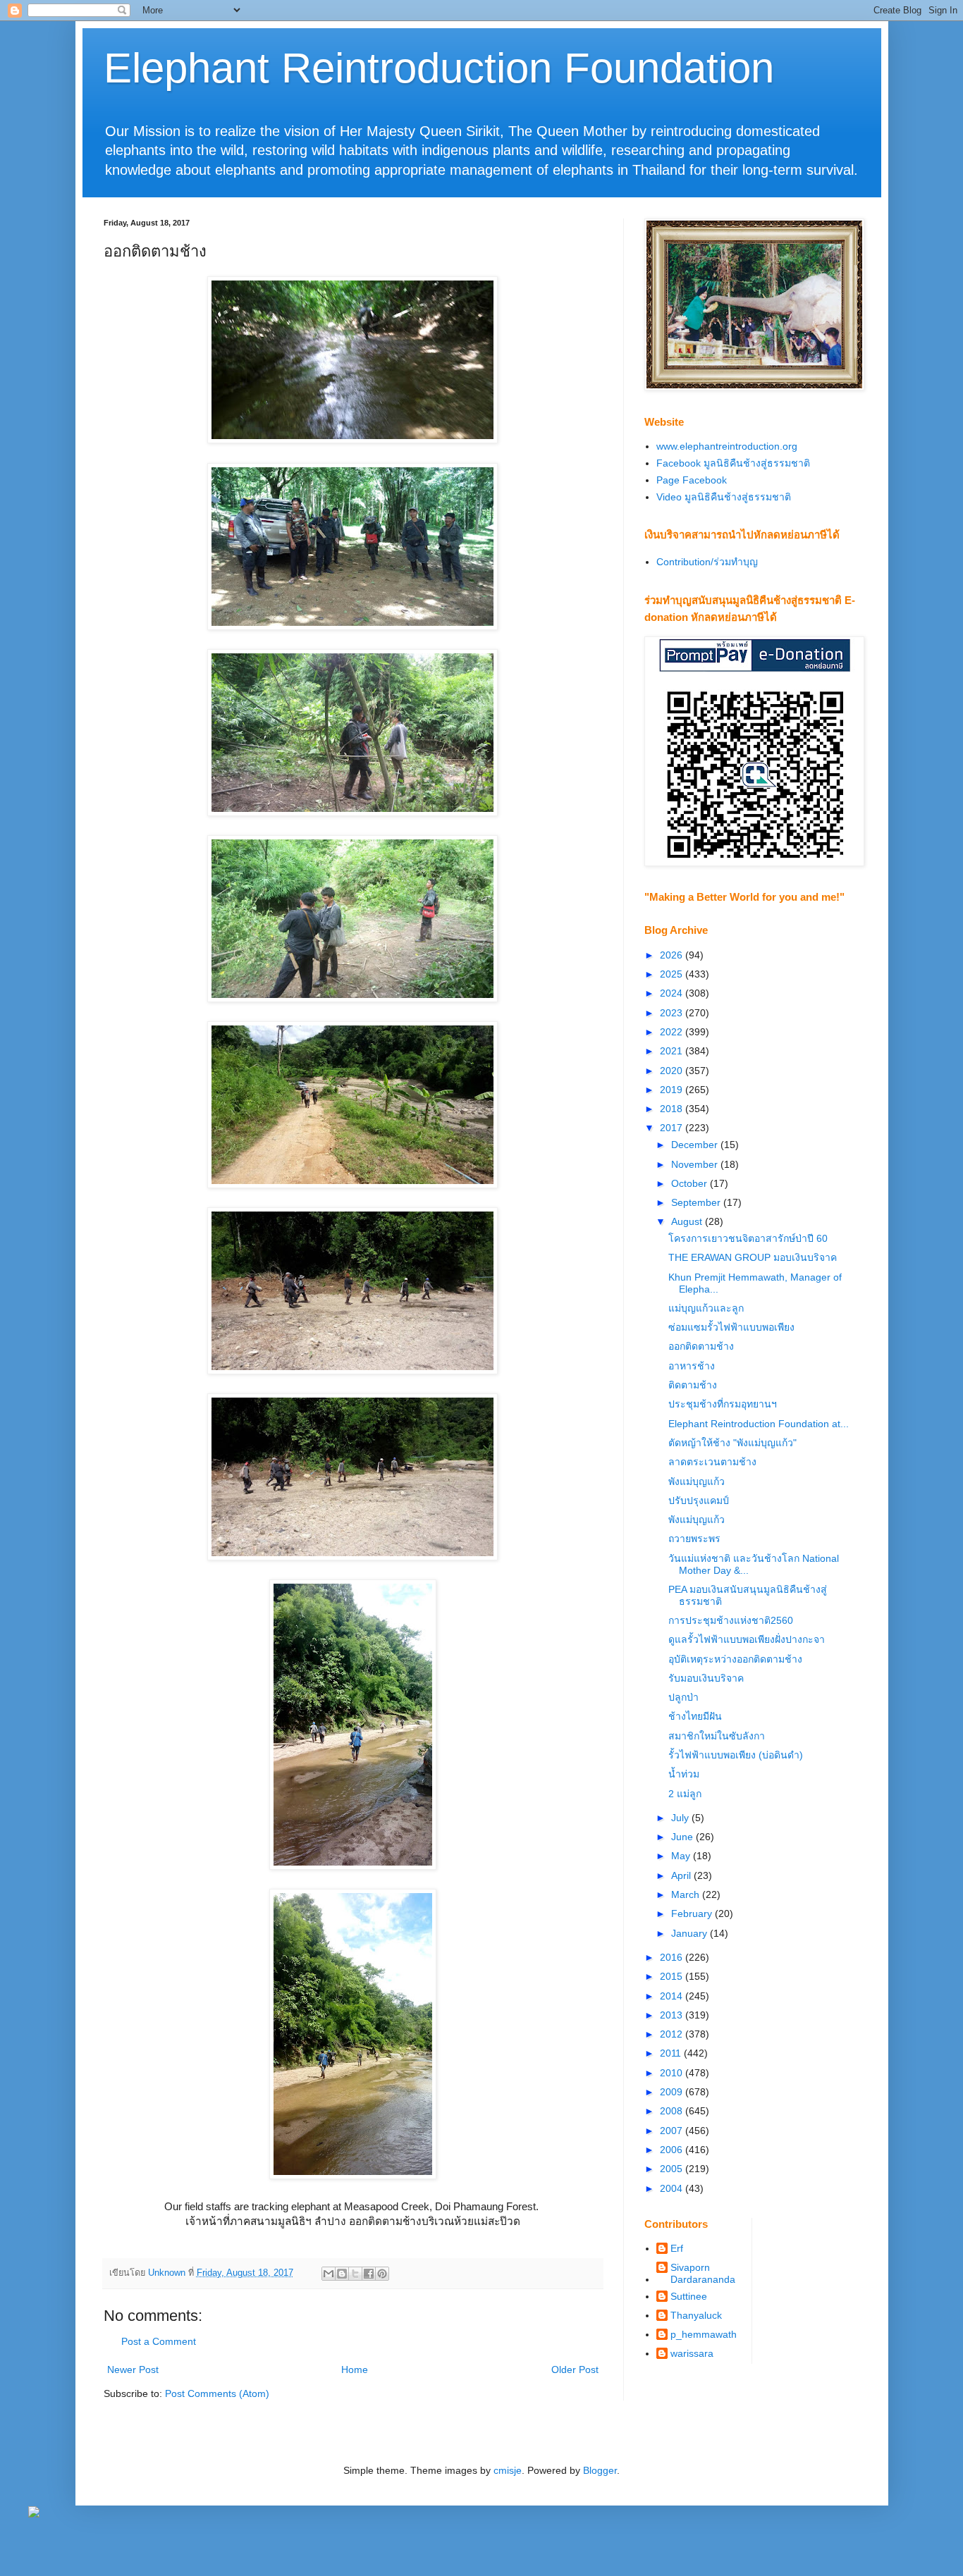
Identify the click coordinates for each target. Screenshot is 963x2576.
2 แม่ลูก (685, 1794)
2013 (673, 2015)
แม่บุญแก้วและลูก (706, 1308)
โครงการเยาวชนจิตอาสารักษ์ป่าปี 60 (748, 1238)
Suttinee (689, 2296)
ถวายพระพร (694, 1539)
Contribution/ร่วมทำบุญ (707, 562)
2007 (673, 2131)
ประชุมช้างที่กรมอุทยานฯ (723, 1404)
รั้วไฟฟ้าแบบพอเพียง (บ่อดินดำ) (736, 1755)
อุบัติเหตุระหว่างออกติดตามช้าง (735, 1659)
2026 (673, 955)
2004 (673, 2188)
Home (355, 2369)
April (682, 1875)
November (696, 1164)
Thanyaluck (696, 2315)
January (691, 1933)
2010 (673, 2073)
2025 (673, 974)
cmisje (508, 2470)
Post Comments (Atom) (217, 2393)
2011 (672, 2053)
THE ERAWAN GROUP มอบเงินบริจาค (753, 1257)
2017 (673, 1128)
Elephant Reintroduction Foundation (439, 68)
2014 (673, 1996)
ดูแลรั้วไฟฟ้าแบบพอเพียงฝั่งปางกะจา (747, 1639)
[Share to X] (355, 2274)
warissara (692, 2353)
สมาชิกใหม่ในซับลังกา (717, 1736)
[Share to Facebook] (369, 2274)
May (682, 1856)
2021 (673, 1051)
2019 (673, 1090)
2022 (673, 1032)
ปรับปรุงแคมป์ (699, 1500)
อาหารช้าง (692, 1366)
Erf (677, 2248)
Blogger (600, 2470)
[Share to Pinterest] (382, 2274)
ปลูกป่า (683, 1697)
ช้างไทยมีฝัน (695, 1716)
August (688, 1221)
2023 (673, 1013)
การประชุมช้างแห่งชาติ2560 (731, 1620)
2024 (673, 993)
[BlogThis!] (342, 2274)
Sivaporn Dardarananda (703, 2273)
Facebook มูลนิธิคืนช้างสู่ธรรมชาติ (733, 463)
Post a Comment (159, 2341)
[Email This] (329, 2274)
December (696, 1145)
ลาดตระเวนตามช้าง (712, 1462)
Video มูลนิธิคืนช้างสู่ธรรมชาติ (724, 497)
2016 (673, 1957)
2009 (673, 2092)
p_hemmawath (704, 2334)
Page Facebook (692, 480)
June (683, 1837)
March (687, 1894)
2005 (673, 2169)
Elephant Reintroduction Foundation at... (759, 1424)
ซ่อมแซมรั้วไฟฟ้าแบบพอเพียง (731, 1327)
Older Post (575, 2369)
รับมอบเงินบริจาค (706, 1678)
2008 (673, 2111)
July (681, 1818)
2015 (673, 1976)
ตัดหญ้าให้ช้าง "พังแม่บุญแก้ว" (732, 1443)
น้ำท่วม (684, 1774)
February (693, 1913)
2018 (673, 1109)
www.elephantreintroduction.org (727, 446)
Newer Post (133, 2369)
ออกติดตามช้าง (701, 1346)
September (697, 1202)
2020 (673, 1071)
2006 (673, 2150)
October (691, 1183)
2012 (673, 2034)
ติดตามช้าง (693, 1385)
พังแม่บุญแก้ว (697, 1481)
